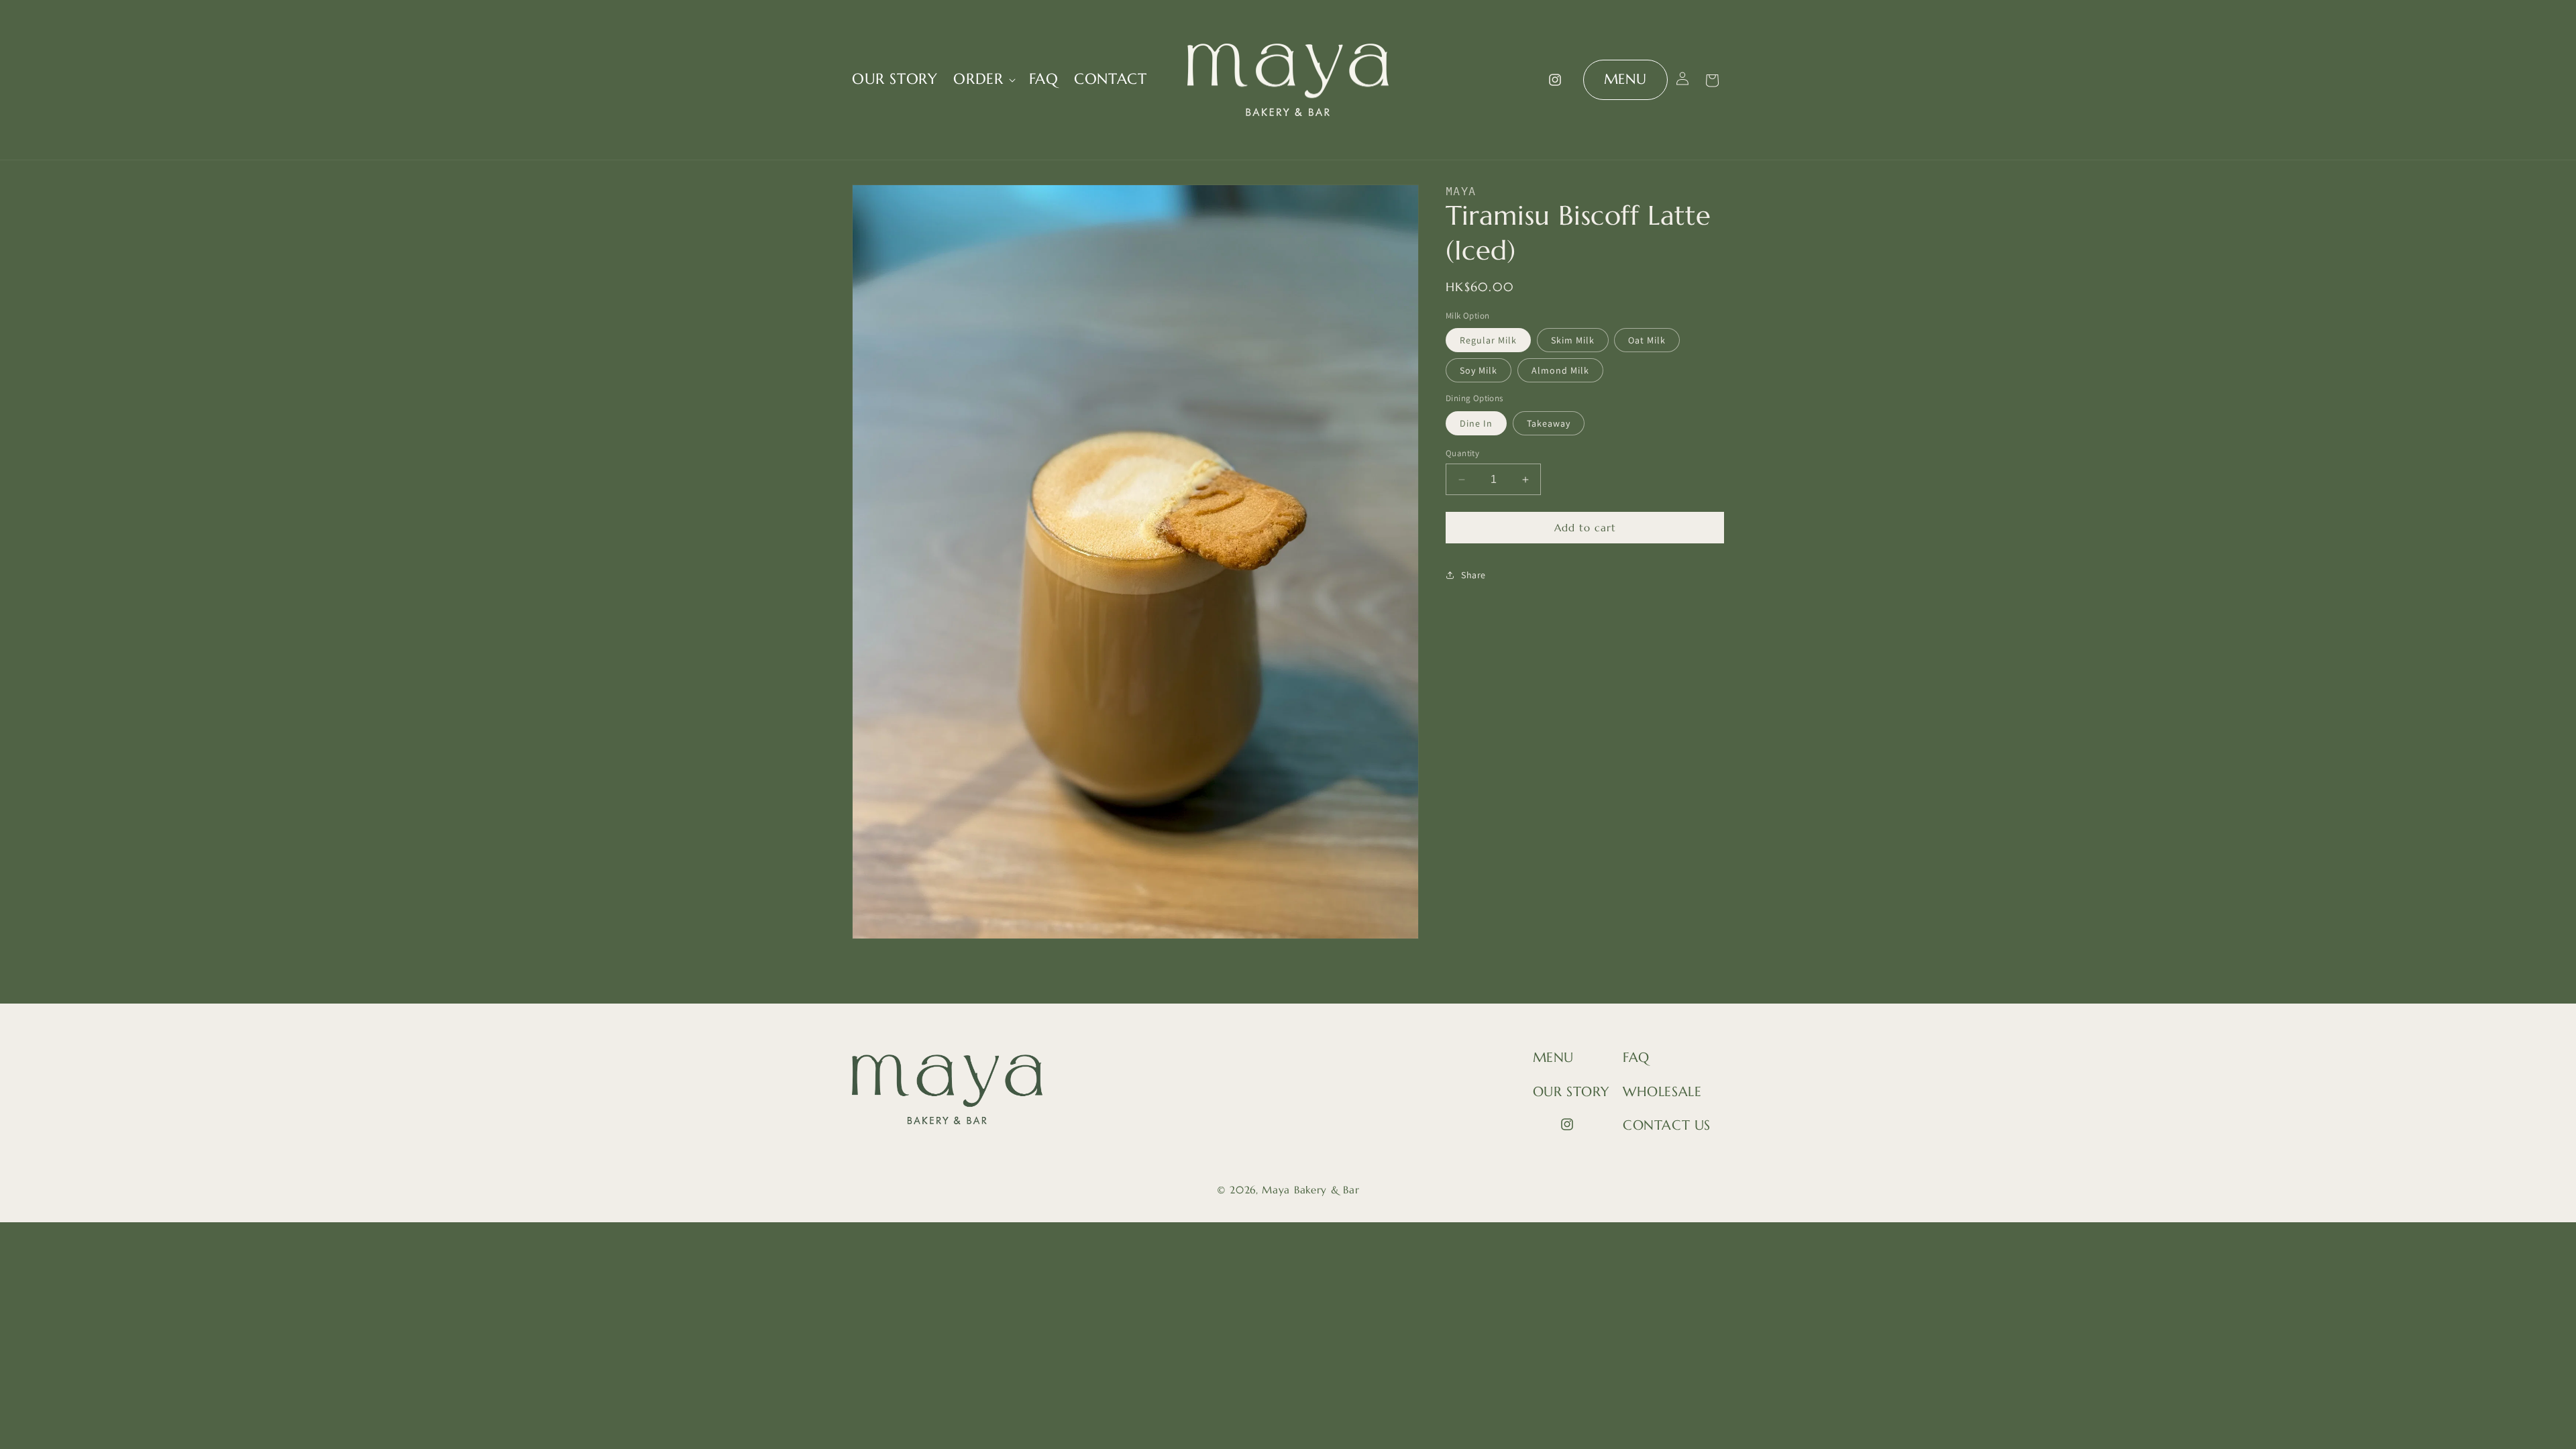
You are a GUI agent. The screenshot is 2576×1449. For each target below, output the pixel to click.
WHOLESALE (1662, 1092)
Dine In (1476, 423)
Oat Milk (1647, 340)
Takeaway (1549, 423)
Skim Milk (1573, 340)
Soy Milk (1479, 370)
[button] (983, 79)
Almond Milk (1560, 370)
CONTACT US (1667, 1125)
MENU (1625, 79)
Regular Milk (1488, 340)
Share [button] (1473, 575)
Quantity (1462, 453)
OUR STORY (1571, 1092)
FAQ (1636, 1058)
